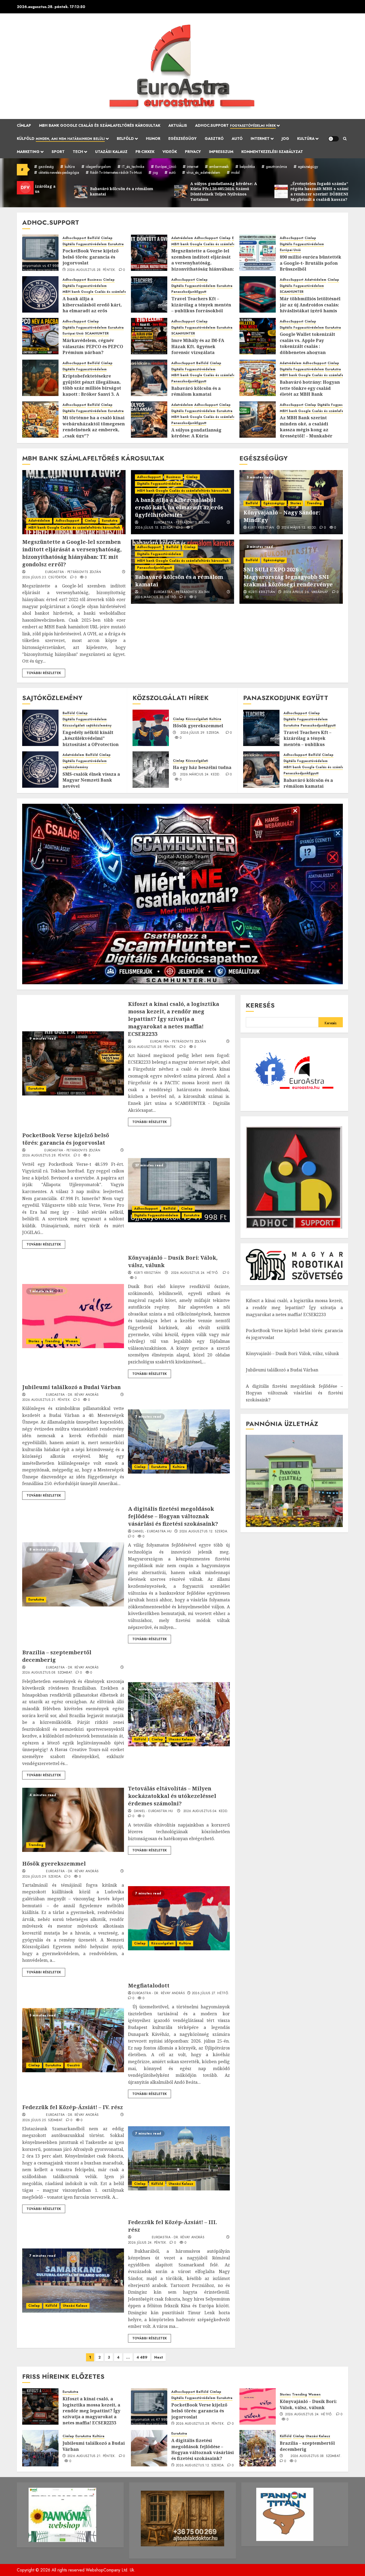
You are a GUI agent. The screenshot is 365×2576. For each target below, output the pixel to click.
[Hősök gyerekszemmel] (151, 728)
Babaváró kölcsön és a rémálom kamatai (196, 391)
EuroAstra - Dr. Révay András (72, 1395)
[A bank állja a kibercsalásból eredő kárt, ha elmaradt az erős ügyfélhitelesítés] (40, 294)
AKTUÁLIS (178, 125)
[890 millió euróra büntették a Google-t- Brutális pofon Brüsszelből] (258, 253)
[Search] (345, 139)
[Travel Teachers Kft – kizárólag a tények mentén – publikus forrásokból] (149, 294)
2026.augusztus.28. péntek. (92, 270)
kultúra (70, 167)
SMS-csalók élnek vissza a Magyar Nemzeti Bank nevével (91, 780)
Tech (78, 152)
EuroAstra (116, 244)
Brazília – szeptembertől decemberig (307, 2446)
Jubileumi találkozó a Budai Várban (71, 1387)
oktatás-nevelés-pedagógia (59, 172)
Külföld (61, 139)
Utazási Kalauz (111, 152)
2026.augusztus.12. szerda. (204, 1532)
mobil (235, 172)
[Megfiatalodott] (73, 2040)
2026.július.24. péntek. (148, 2243)
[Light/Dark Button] (333, 139)
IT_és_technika (133, 167)
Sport (58, 152)
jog (155, 172)
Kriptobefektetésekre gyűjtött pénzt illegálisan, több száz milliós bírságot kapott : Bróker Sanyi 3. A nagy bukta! (92, 388)
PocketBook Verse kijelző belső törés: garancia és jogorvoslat (91, 257)
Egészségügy (183, 139)
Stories (296, 503)
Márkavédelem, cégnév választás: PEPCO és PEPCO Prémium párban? (93, 346)
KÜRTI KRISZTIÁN (261, 528)
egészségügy (308, 167)
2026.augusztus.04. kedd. (206, 1811)
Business (95, 280)
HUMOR (153, 139)
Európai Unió (290, 250)
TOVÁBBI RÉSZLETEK (44, 673)
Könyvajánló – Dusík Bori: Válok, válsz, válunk (292, 1354)
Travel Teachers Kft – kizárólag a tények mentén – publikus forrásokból (201, 305)
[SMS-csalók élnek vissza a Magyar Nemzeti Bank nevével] (40, 770)
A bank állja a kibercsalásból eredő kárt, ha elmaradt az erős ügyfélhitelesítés (92, 308)
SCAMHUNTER (292, 292)
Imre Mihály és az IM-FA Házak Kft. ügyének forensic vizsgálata (198, 346)
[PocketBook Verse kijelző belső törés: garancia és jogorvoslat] (40, 253)
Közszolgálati (74, 726)
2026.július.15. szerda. (154, 528)
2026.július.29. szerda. (200, 733)
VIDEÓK (170, 152)
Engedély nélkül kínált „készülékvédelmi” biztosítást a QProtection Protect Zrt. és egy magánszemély (91, 744)
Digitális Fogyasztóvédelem (85, 244)
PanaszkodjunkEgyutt (189, 292)
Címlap (24, 125)
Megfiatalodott (149, 1985)
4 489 (142, 2357)
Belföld (125, 139)
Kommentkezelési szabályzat (272, 152)
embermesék (219, 167)
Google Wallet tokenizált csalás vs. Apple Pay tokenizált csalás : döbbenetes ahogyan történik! (307, 346)
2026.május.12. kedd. (299, 528)
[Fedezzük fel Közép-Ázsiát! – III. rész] (73, 2281)
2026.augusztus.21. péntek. (46, 1400)
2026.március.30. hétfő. (156, 597)
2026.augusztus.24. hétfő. (195, 1273)
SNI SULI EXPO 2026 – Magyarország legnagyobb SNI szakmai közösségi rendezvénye (288, 577)
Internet (260, 139)
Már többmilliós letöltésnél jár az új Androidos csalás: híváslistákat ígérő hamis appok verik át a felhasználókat (310, 311)
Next (159, 2357)
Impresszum (221, 152)
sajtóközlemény (99, 726)
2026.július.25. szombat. (43, 2120)
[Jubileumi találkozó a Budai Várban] (179, 1441)
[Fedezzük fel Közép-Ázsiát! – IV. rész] (179, 2158)
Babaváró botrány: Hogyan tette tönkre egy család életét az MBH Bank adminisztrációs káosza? (310, 391)
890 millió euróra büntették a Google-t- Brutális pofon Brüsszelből (310, 263)
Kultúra (306, 139)
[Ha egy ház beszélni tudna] (151, 770)
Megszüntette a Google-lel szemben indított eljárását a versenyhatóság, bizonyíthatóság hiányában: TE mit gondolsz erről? (203, 263)
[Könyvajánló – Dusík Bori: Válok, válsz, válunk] (73, 1316)
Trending (314, 503)
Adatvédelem (182, 238)
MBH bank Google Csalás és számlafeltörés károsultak (100, 125)
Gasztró (214, 139)
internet (193, 167)
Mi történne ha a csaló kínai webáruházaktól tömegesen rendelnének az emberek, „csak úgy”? (94, 427)
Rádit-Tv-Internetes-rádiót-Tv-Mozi (116, 172)
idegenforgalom (98, 167)
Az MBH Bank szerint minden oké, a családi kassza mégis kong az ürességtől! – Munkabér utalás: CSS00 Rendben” (306, 430)
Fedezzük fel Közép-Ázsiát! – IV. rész (73, 2107)
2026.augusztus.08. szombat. (48, 1673)
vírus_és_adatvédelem (203, 172)
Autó (237, 139)
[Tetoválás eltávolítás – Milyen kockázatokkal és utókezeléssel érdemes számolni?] (73, 1820)
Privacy (193, 152)
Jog (285, 139)
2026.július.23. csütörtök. (45, 578)
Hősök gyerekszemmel (198, 726)
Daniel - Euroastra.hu (152, 1532)
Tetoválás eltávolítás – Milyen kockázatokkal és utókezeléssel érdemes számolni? (172, 1796)
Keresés (260, 1005)
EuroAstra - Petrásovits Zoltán (73, 572)
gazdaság (46, 167)
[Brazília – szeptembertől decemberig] (179, 1714)
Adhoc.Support (235, 125)
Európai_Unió (166, 167)
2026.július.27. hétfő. (211, 1993)
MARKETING (28, 152)
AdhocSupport (74, 238)
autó (172, 172)
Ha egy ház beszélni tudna (202, 767)
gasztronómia (276, 167)
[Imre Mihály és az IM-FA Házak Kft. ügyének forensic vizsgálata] (149, 336)
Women (72, 1341)
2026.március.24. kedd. (200, 775)
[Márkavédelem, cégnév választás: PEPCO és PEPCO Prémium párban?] (40, 336)
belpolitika (247, 167)
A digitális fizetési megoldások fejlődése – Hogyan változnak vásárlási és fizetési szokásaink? (173, 1516)
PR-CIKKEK (145, 152)
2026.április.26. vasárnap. (306, 592)
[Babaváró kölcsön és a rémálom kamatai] (149, 378)
